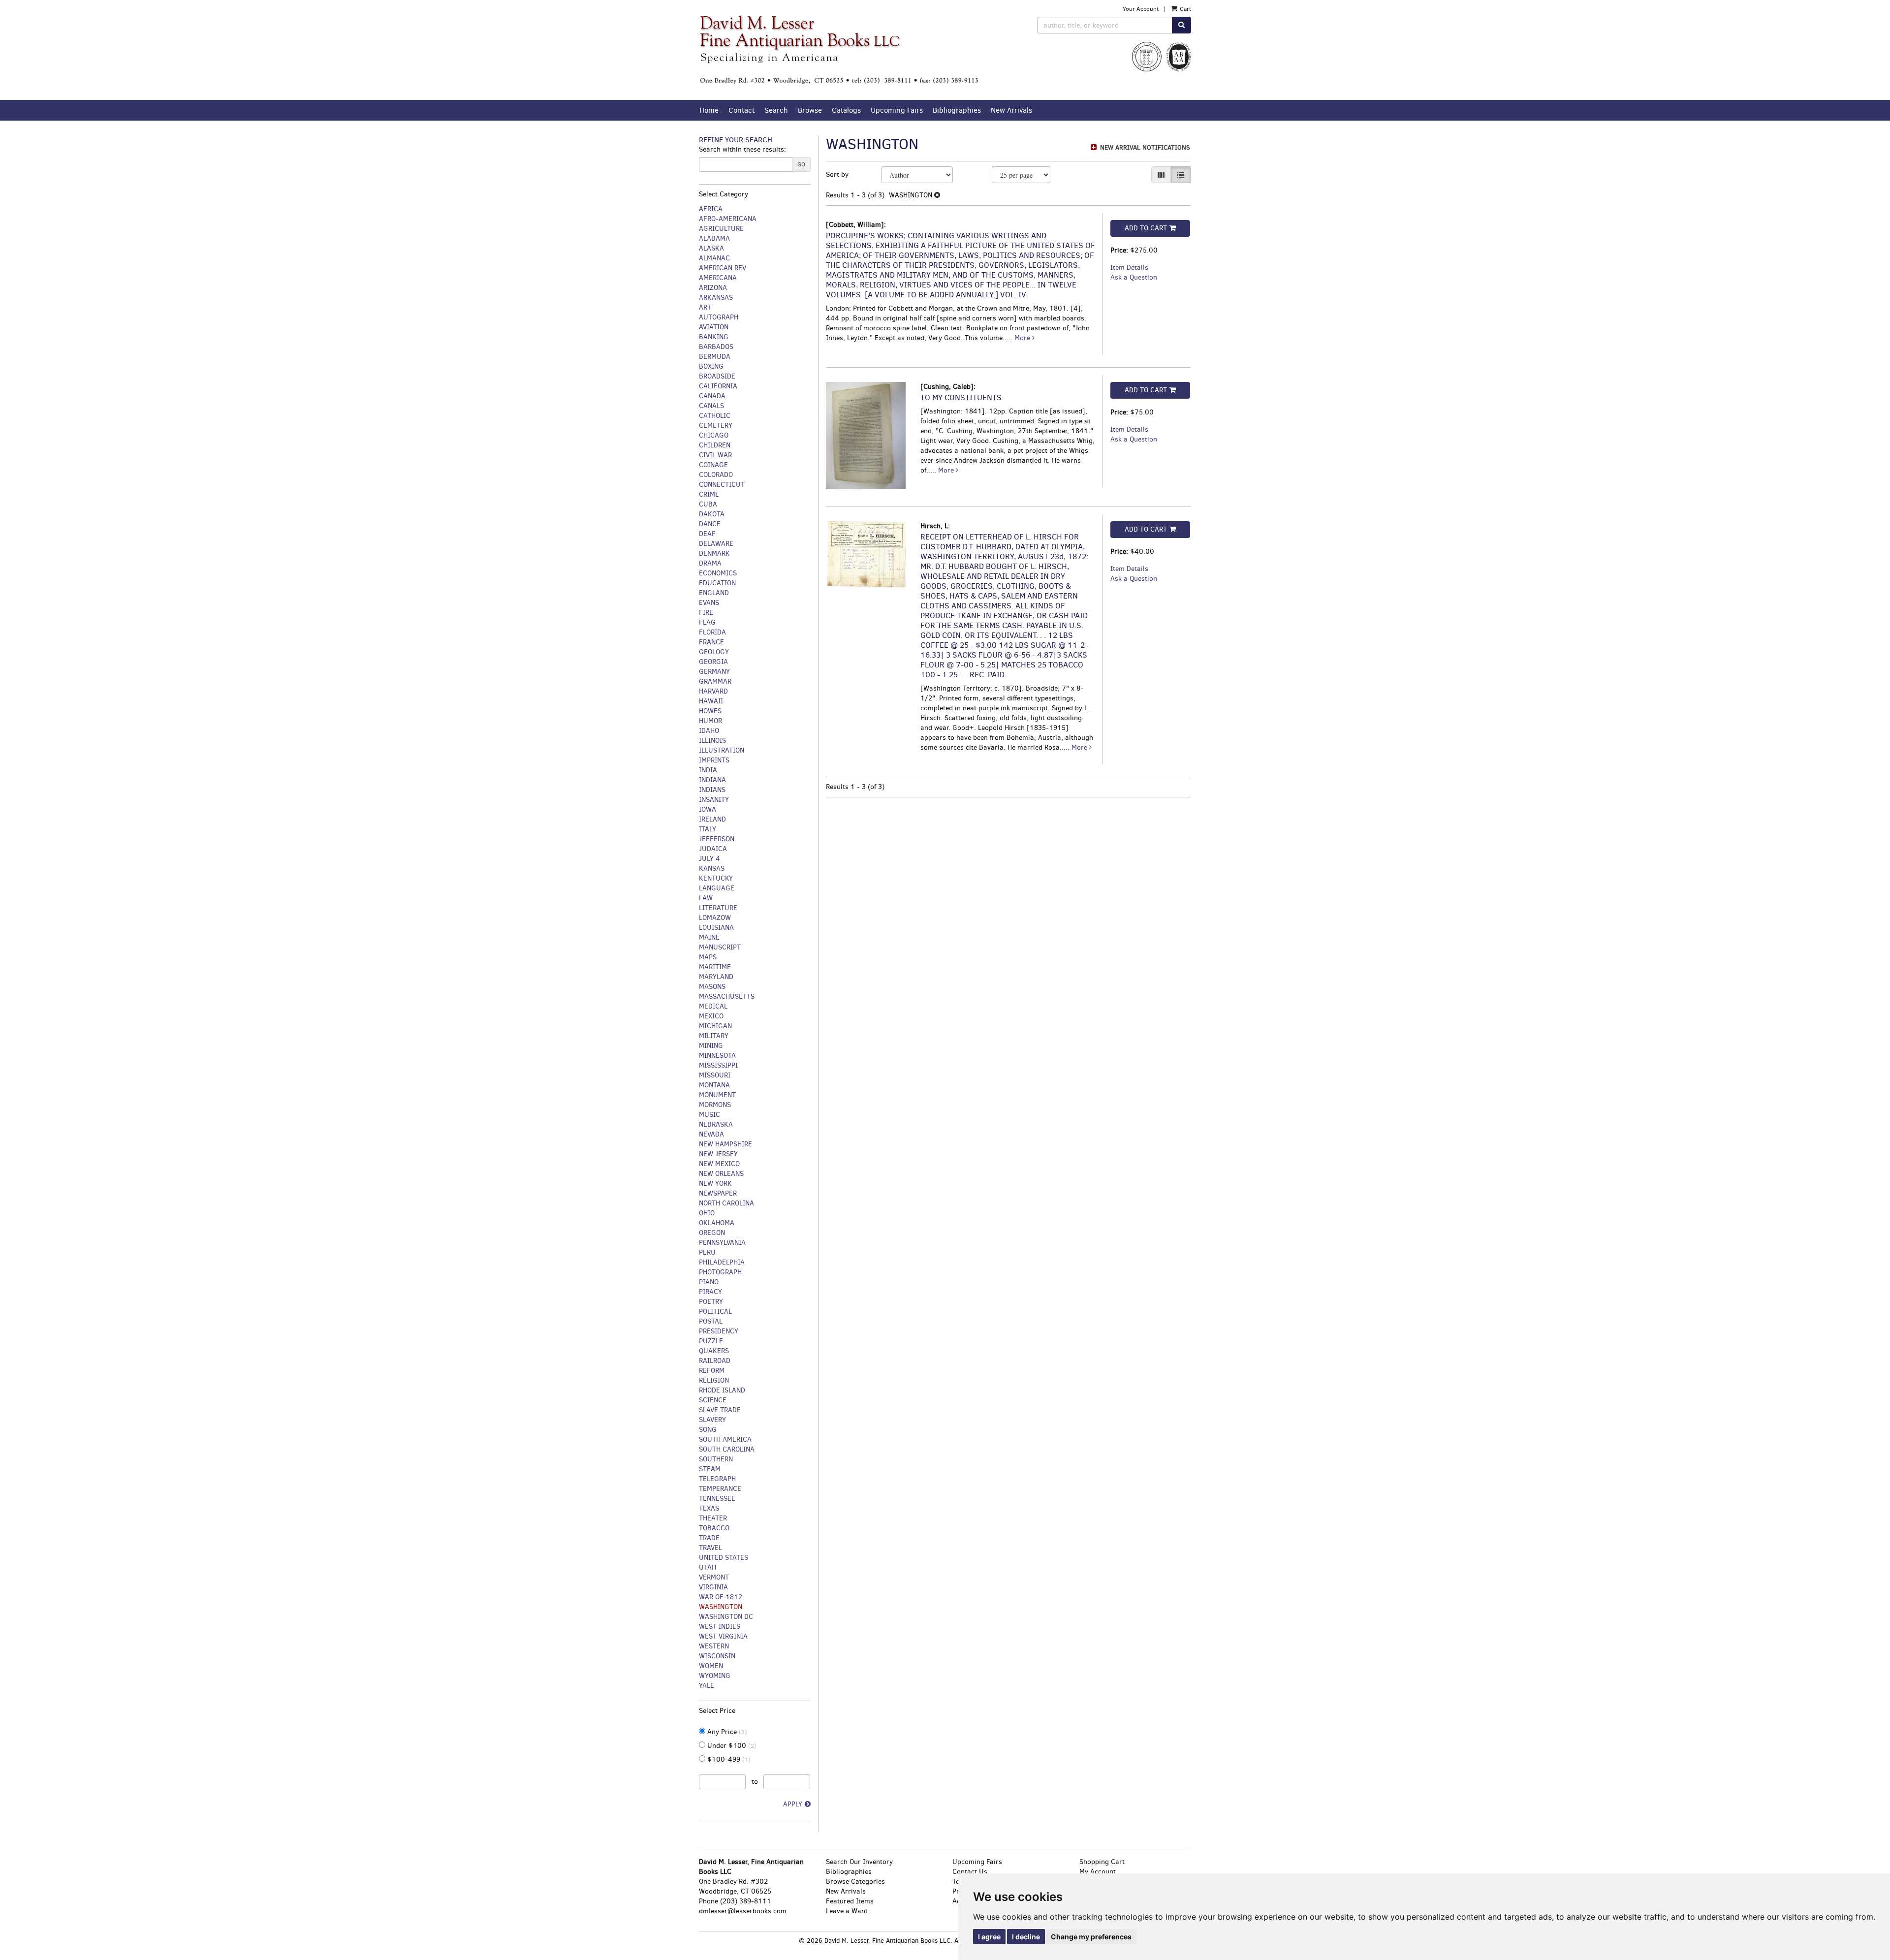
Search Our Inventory (859, 1862)
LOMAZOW (715, 918)
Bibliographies (957, 110)
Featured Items (850, 1901)
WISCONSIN (717, 1656)
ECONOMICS (718, 573)
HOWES (710, 711)
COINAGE (713, 465)
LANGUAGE (717, 888)
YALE (707, 1686)
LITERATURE (718, 908)
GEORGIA (713, 662)
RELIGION (714, 1380)
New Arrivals (1011, 110)
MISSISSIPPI (718, 1065)
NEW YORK (715, 1184)
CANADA (712, 396)
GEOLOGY (714, 652)
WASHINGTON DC (726, 1617)
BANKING (714, 337)
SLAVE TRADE (720, 1410)
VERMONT (714, 1577)
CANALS (711, 406)
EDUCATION (717, 583)
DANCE (710, 524)
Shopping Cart (1102, 1862)
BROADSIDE (717, 376)
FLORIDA (712, 632)
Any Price (726, 1732)
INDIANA (712, 780)
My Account (1098, 1872)
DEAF (707, 534)
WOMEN (711, 1666)
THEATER (713, 1518)
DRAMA (710, 563)
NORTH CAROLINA (726, 1203)
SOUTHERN (716, 1459)
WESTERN (714, 1646)
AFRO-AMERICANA (728, 219)
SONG (708, 1430)
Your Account (1141, 9)
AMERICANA (718, 278)
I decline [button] (1026, 1937)
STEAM (710, 1469)
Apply (793, 1804)
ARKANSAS (716, 298)
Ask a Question (1134, 277)
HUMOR (710, 721)
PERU (707, 1252)
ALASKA (711, 248)
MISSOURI (715, 1075)
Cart (1185, 9)
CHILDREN (715, 445)
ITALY (708, 829)
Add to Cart (1146, 228)
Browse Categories (855, 1881)
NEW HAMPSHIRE (725, 1144)
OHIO (707, 1213)
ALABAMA (714, 238)
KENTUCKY (716, 878)
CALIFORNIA (718, 386)
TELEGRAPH (717, 1479)
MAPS (708, 957)
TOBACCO (714, 1528)
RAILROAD (715, 1361)
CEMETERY (716, 426)
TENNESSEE (717, 1499)
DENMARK (714, 553)
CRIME (709, 494)
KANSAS (712, 869)
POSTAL (711, 1321)
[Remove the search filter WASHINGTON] (937, 195)
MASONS (712, 987)
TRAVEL (710, 1548)
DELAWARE (716, 544)
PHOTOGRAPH (720, 1272)
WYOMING (715, 1676)
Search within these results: (742, 149)
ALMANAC (714, 258)
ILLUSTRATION (722, 750)
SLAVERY (712, 1420)
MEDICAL (713, 1006)
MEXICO (711, 1016)
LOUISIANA (716, 928)
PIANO (709, 1282)
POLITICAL (715, 1312)
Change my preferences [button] (1091, 1937)
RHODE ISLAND (722, 1390)
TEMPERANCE (720, 1489)
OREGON (712, 1233)
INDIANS (712, 790)
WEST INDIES (720, 1627)
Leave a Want (847, 1911)
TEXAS (709, 1508)
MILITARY (714, 1036)
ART (705, 307)
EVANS (709, 603)
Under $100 (731, 1746)
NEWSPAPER (718, 1193)
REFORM (712, 1371)
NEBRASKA (716, 1124)
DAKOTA (712, 514)
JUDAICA (713, 849)
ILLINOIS (712, 741)
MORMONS (715, 1105)
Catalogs (846, 110)
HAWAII (711, 701)
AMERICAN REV (723, 268)
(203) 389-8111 (746, 1901)
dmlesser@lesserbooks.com (743, 1911)
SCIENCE (713, 1400)
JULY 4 (709, 859)
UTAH (708, 1567)
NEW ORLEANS (721, 1174)
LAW (706, 898)
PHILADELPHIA (722, 1262)
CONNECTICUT (722, 485)
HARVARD (713, 691)
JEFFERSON (717, 839)
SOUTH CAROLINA (727, 1449)
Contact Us (970, 1872)
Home (709, 110)
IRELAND (712, 819)
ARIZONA (713, 288)
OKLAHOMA (717, 1223)
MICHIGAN (715, 1026)
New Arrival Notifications (1144, 147)
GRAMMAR (715, 681)
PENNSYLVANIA (722, 1243)
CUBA (708, 504)
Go (801, 164)
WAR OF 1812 (721, 1597)
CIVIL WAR (715, 455)
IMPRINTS (714, 760)
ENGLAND (714, 593)
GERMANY (714, 672)
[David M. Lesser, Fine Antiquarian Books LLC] (839, 50)
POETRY (711, 1302)
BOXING (711, 366)
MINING (711, 1046)
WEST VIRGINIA (723, 1636)
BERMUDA (715, 357)
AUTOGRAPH (719, 317)
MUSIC (709, 1115)
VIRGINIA (713, 1587)
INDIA (708, 770)
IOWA (708, 809)
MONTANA (714, 1085)
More (1023, 338)
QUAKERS (714, 1351)
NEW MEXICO (719, 1164)
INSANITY (714, 800)
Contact (741, 110)
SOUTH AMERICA (725, 1439)
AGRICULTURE (721, 229)
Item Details (1129, 268)
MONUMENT (717, 1095)
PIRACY (710, 1292)
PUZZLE (711, 1341)
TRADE (709, 1538)
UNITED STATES (724, 1558)
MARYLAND (716, 977)
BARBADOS (716, 347)
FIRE (706, 613)
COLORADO (716, 475)
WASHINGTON (721, 1607)
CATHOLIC (715, 416)
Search (776, 110)
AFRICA (711, 209)
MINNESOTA (717, 1056)
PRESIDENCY (719, 1331)
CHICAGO (714, 435)
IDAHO (709, 731)
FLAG (707, 622)
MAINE (709, 937)
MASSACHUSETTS (727, 996)
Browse (810, 110)
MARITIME (715, 967)
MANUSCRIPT (720, 947)
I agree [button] (989, 1937)
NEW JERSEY (718, 1154)
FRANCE (711, 642)
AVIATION (714, 327)
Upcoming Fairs (897, 110)
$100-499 (728, 1759)
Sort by (837, 174)
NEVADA (711, 1134)
